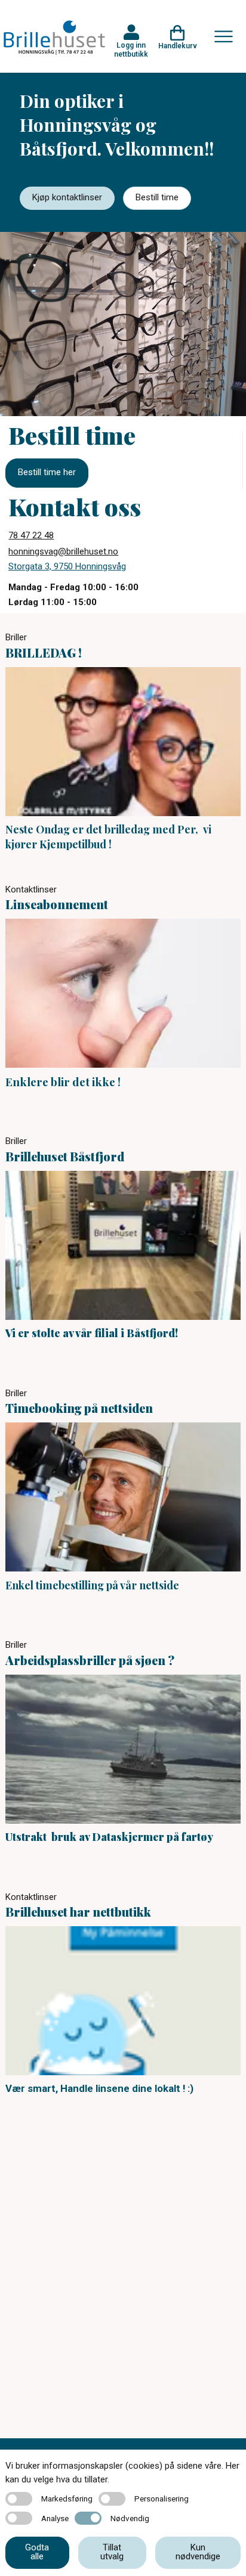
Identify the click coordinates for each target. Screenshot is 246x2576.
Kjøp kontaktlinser (67, 197)
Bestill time (157, 197)
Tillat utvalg (112, 2552)
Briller (16, 637)
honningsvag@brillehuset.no (63, 551)
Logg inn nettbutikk (131, 49)
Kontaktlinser (31, 889)
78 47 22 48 (31, 535)
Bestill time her (47, 472)
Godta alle (37, 2552)
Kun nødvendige (198, 2552)
